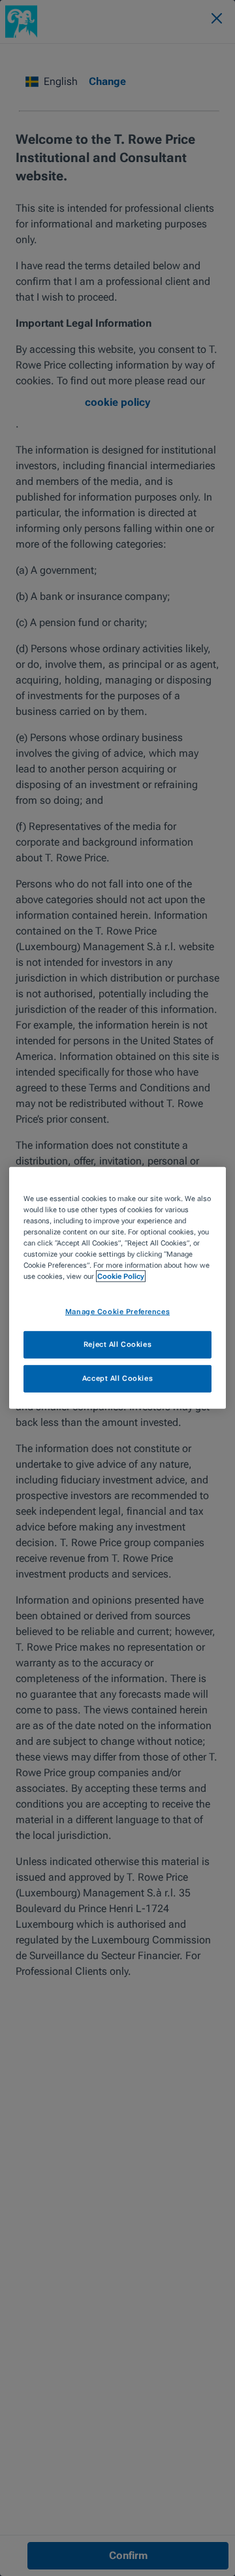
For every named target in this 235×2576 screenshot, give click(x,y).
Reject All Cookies (117, 1344)
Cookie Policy (121, 1276)
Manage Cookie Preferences (117, 1311)
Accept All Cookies (117, 1378)
